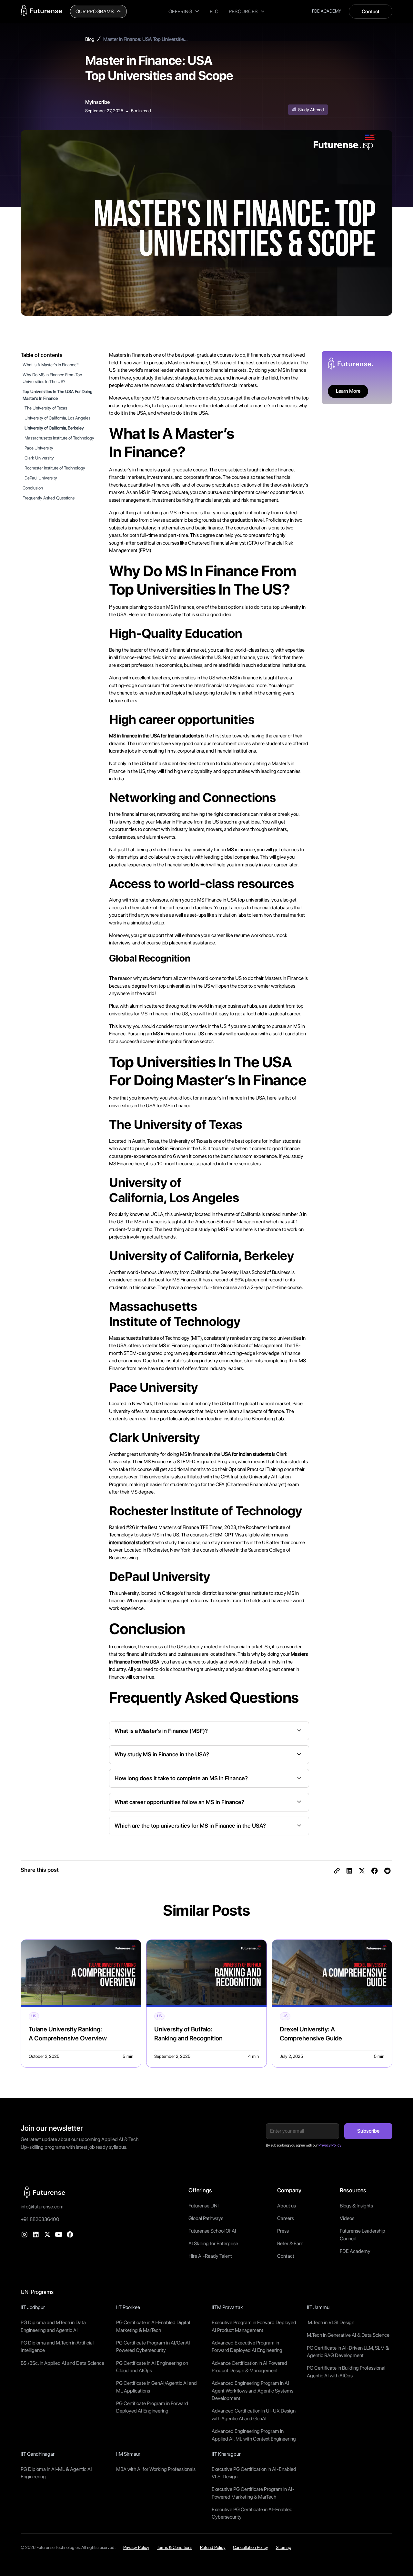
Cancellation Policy (251, 2547)
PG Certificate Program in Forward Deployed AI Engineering (152, 2407)
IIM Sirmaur (128, 2454)
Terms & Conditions (175, 2547)
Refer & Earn (290, 2243)
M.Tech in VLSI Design (331, 2322)
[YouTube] (59, 2235)
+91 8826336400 (40, 2219)
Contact (371, 11)
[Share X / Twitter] (362, 1871)
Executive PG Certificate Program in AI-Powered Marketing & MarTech (253, 2493)
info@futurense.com (42, 2207)
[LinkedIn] (36, 2235)
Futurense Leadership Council (363, 2235)
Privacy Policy (136, 2547)
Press (283, 2231)
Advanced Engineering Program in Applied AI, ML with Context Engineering (254, 2435)
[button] (98, 11)
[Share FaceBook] (375, 1871)
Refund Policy (213, 2547)
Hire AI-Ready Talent (210, 2256)
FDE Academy (355, 2251)
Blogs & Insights (356, 2206)
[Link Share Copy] (337, 1871)
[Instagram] (25, 2235)
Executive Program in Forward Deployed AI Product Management (254, 2326)
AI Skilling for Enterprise (213, 2243)
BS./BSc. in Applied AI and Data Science (62, 2363)
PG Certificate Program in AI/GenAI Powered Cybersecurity (153, 2347)
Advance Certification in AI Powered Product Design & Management (249, 2367)
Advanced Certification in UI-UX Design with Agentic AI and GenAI (254, 2415)
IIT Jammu (318, 2307)
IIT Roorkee (128, 2307)
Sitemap (284, 2547)
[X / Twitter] (47, 2235)
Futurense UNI (204, 2206)
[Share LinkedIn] (349, 1871)
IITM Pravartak (227, 2307)
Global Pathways (206, 2218)
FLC (214, 11)
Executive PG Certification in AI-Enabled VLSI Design (254, 2473)
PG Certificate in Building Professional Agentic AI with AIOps (346, 2372)
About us (287, 2206)
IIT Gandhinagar (38, 2454)
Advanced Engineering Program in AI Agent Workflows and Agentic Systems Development (252, 2391)
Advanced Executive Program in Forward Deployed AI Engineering (247, 2347)
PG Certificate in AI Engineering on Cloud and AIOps (152, 2367)
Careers (286, 2218)
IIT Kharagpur (226, 2454)
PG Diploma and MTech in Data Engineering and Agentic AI (53, 2326)
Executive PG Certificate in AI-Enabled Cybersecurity (252, 2513)
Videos (347, 2218)
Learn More (348, 391)
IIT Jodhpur (33, 2307)
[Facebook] (70, 2235)
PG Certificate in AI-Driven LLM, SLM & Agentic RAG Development (348, 2352)
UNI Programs (37, 2292)
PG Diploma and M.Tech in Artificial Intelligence (57, 2347)
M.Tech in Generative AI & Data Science (348, 2335)
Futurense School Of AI (212, 2231)
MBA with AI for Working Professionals (156, 2469)
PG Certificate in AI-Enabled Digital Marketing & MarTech (153, 2326)
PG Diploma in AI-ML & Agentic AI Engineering (56, 2473)
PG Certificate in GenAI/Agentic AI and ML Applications (156, 2387)
